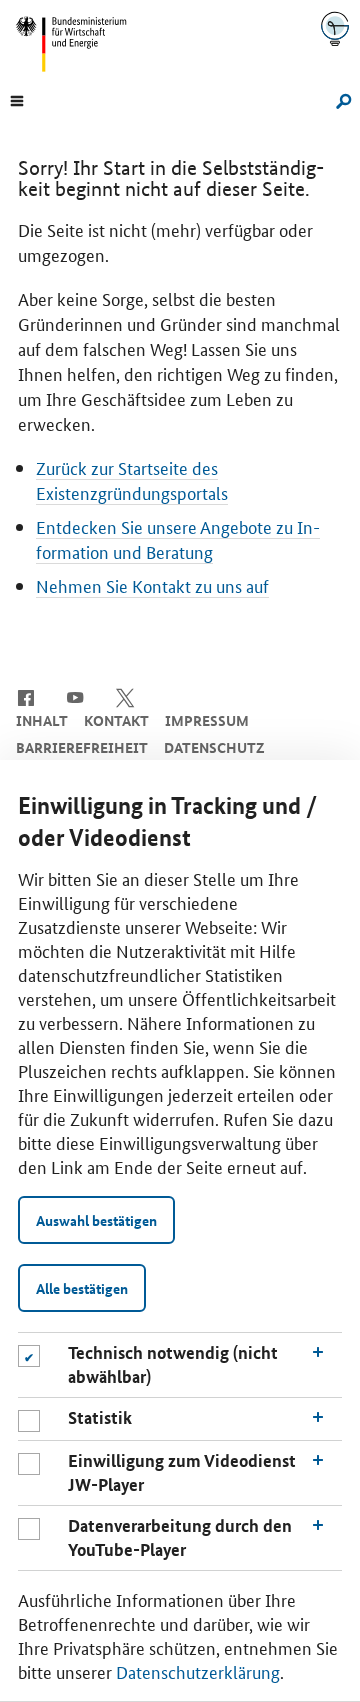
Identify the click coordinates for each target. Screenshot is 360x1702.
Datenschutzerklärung (198, 1671)
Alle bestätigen (82, 1288)
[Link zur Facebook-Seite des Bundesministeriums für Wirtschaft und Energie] (25, 696)
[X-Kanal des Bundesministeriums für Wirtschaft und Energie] (125, 696)
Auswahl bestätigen (96, 1220)
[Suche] (340, 99)
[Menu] (17, 99)
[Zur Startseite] (335, 28)
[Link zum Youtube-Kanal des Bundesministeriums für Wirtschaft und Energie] (75, 696)
